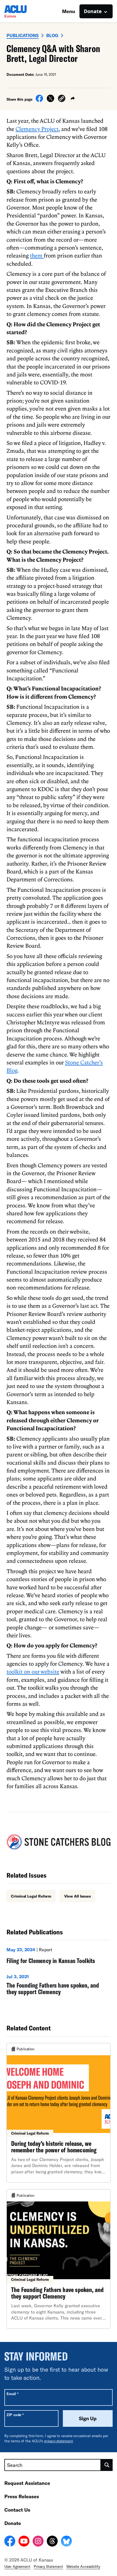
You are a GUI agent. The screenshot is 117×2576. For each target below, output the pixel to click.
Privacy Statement (48, 2566)
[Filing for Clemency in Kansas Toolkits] (59, 1957)
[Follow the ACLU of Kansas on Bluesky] (66, 2542)
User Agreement (17, 2566)
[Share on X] (50, 100)
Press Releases (22, 2496)
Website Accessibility (83, 2566)
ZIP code (15, 2415)
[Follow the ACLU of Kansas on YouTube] (24, 2542)
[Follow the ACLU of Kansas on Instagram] (38, 2542)
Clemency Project (37, 129)
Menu (69, 11)
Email (12, 2394)
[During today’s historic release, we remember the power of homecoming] (59, 2113)
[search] (107, 2465)
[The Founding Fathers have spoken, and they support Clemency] (59, 1986)
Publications (23, 35)
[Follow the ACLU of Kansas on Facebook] (10, 2542)
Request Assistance (27, 2483)
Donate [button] (93, 11)
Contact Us (17, 2510)
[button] (62, 99)
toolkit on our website (33, 1671)
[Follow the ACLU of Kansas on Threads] (52, 2542)
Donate (13, 2523)
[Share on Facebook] (39, 100)
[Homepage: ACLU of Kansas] (23, 11)
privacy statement (59, 2441)
